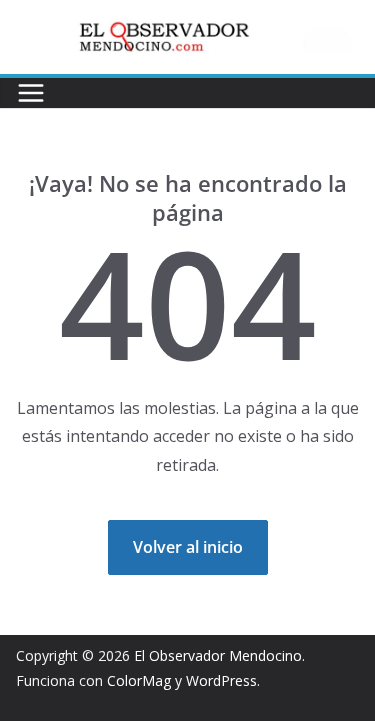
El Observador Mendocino (218, 655)
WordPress (221, 680)
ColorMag (139, 680)
